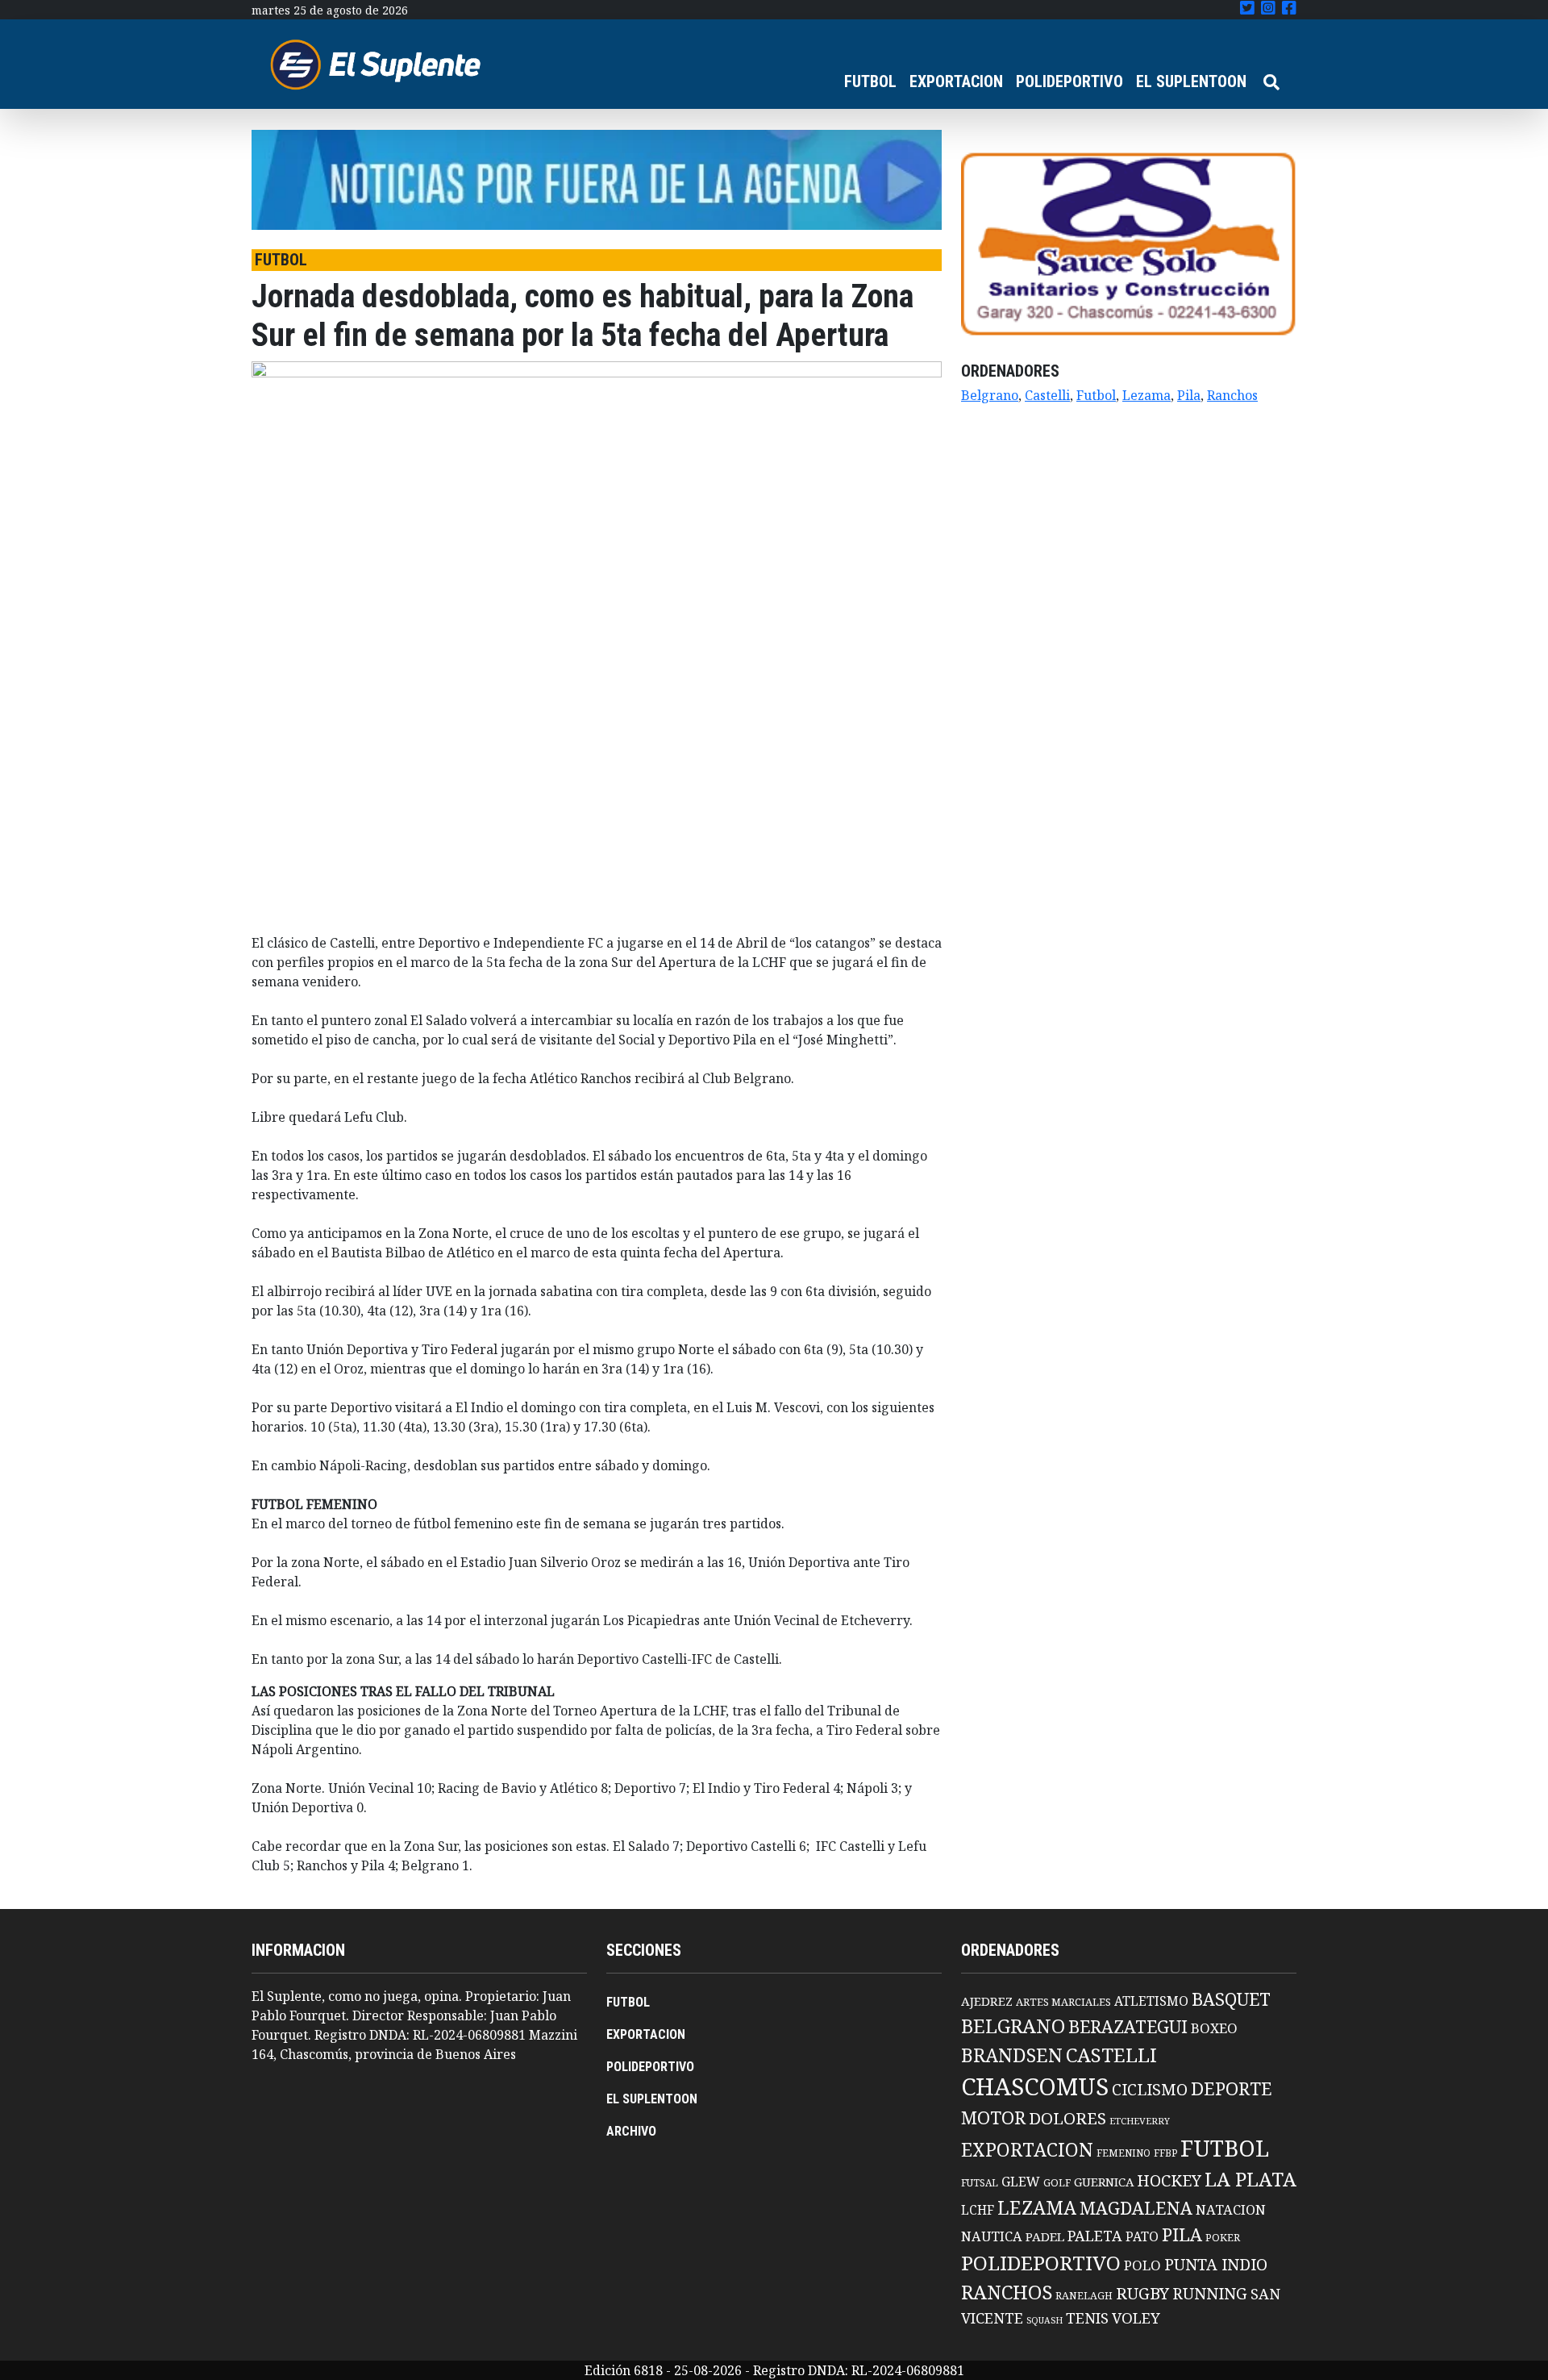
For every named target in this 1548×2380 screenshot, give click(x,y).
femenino (1124, 2153)
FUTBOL (870, 81)
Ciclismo (1150, 2089)
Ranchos (1232, 395)
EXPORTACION (956, 81)
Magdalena (1136, 2208)
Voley (1136, 2317)
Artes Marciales (1063, 2002)
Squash (1044, 2320)
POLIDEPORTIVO (1069, 81)
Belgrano (990, 395)
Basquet (1231, 1999)
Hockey (1169, 2180)
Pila (1189, 395)
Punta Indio (1216, 2264)
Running (1210, 2293)
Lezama (1146, 395)
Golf (1057, 2183)
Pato (1142, 2236)
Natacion (1231, 2209)
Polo (1142, 2265)
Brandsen (1012, 2055)
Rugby (1142, 2293)
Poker (1223, 2238)
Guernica (1104, 2182)
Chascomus (1035, 2086)
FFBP (1165, 2153)
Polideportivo (1041, 2263)
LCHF (978, 2210)
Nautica (992, 2236)
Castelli (1047, 395)
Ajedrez (987, 2001)
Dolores (1067, 2118)
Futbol (1096, 395)
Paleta (1095, 2236)
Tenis (1087, 2317)
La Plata (1250, 2179)
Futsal (980, 2182)
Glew (1021, 2182)
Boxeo (1214, 2028)
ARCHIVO (631, 2131)
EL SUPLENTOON (1191, 81)
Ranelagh (1084, 2296)
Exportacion (1027, 2150)
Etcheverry (1140, 2121)
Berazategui (1128, 2026)
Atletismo (1151, 2001)
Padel (1045, 2236)
